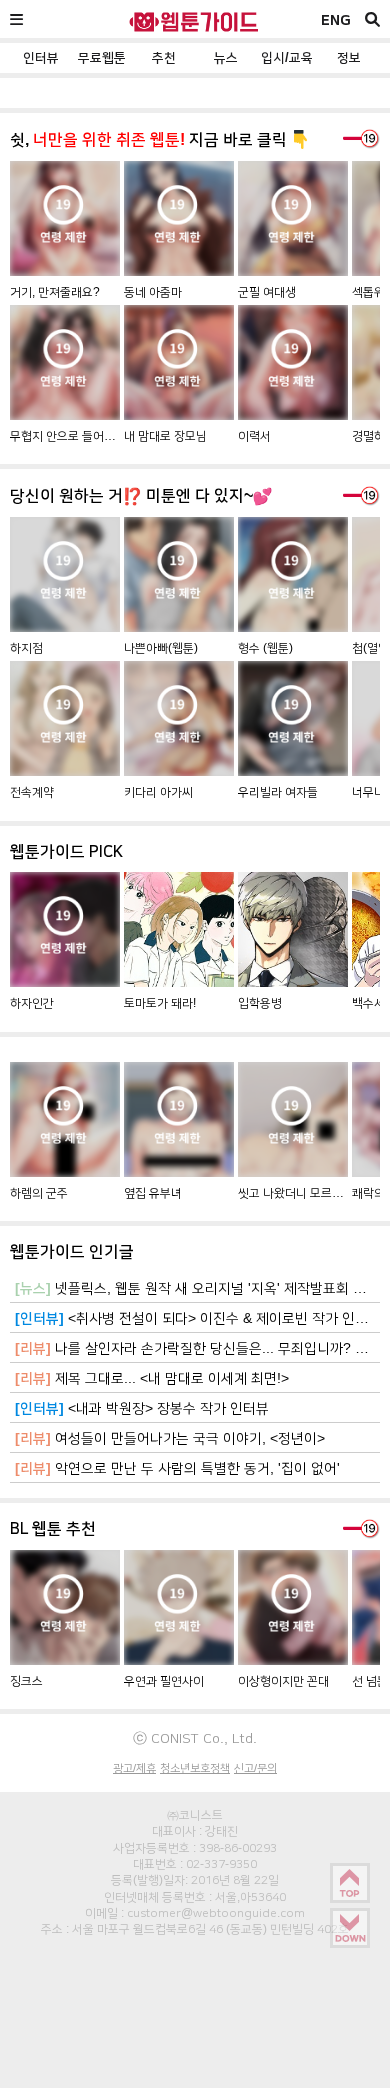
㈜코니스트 (195, 1815)
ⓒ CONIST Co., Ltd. (195, 1738)
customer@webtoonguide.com (216, 1913)
